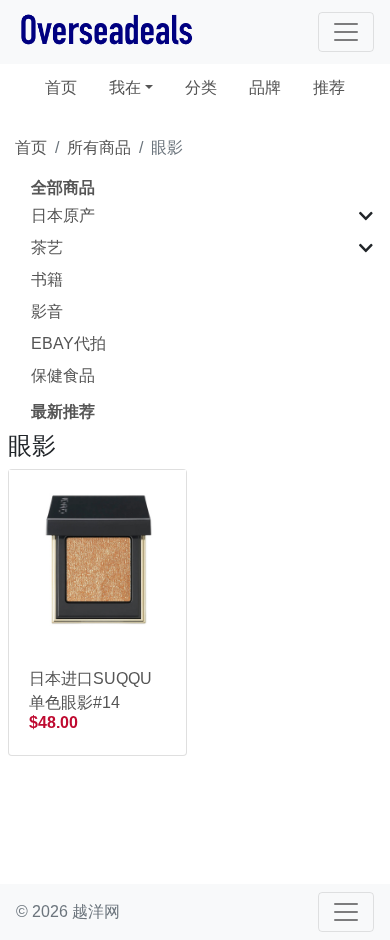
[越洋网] (106, 32)
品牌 (265, 87)
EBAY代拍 (68, 343)
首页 (69, 87)
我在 (125, 87)
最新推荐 (63, 411)
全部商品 (63, 187)
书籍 (47, 279)
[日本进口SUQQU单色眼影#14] (97, 557)
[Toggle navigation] (346, 32)
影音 (47, 311)
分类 (201, 87)
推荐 (329, 87)
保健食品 (63, 375)
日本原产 (63, 215)
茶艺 (47, 247)
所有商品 (99, 147)
